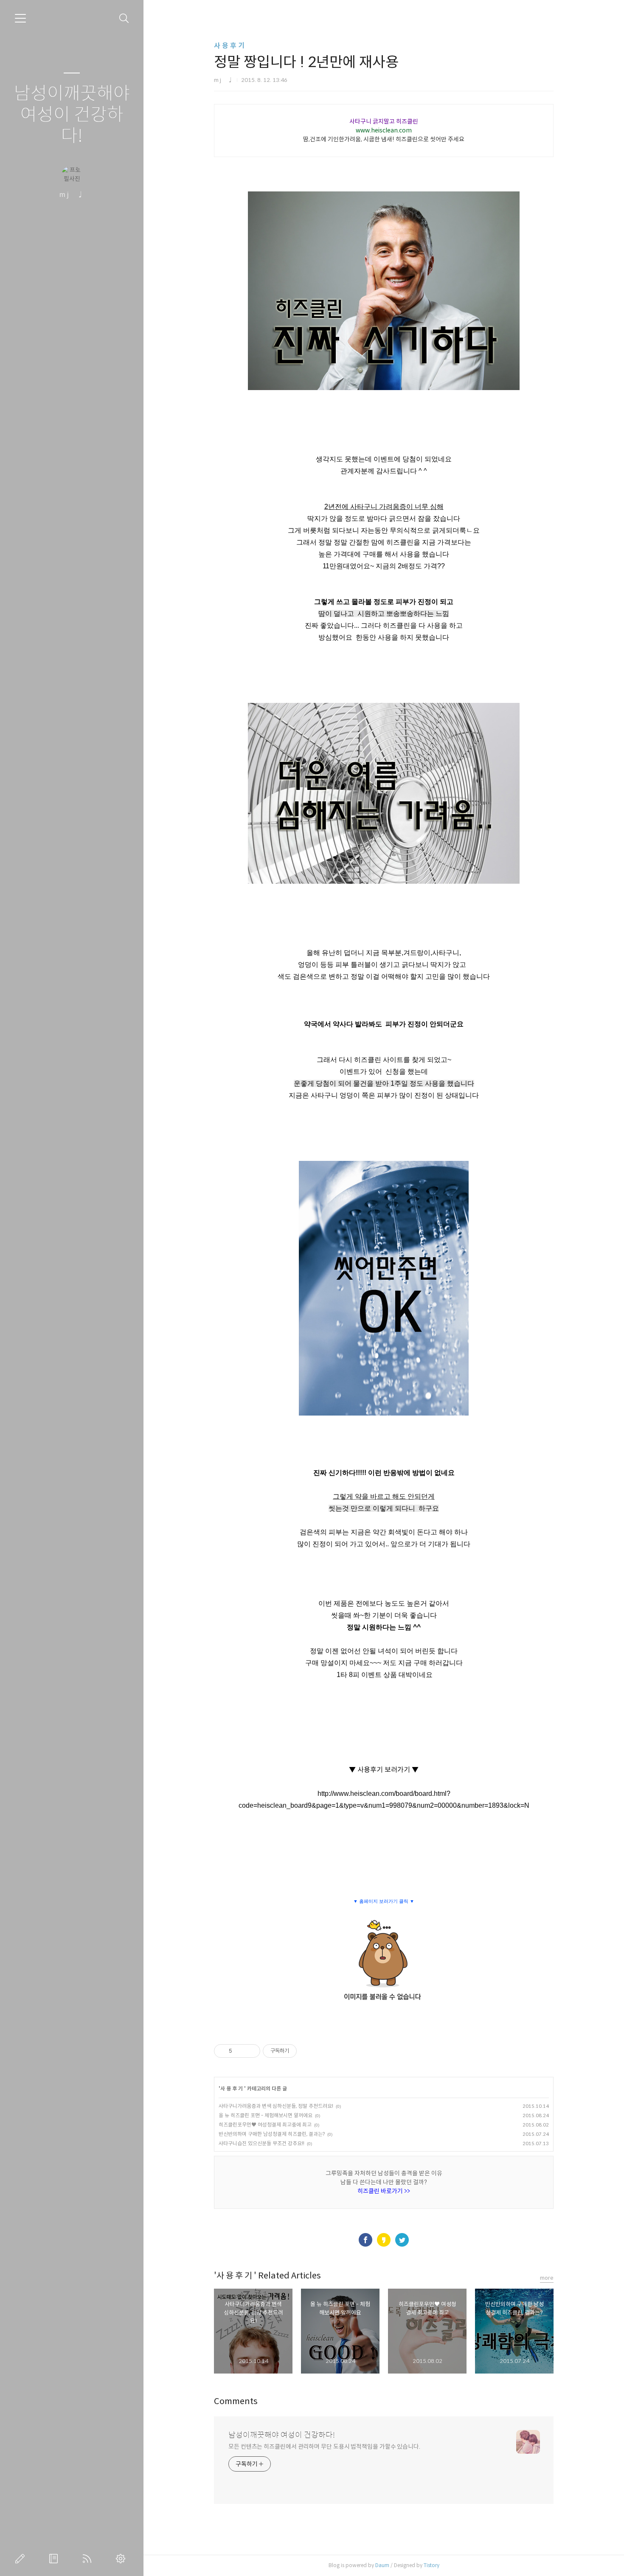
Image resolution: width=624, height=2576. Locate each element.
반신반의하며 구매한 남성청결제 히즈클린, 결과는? (272, 2134)
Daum (382, 2565)
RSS (89, 2559)
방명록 (55, 2559)
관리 (122, 2559)
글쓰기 (22, 2559)
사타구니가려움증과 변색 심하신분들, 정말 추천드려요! (276, 2106)
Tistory (431, 2565)
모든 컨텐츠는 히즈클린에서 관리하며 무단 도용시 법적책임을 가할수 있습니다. (324, 2447)
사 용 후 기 (229, 46)
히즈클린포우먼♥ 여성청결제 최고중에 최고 (265, 2125)
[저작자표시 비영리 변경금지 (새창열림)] (308, 2051)
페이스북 (365, 2240)
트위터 (402, 2240)
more (547, 2278)
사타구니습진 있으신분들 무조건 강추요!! (261, 2143)
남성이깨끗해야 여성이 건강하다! (72, 115)
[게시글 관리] (251, 2051)
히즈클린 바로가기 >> (384, 2191)
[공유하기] (240, 2051)
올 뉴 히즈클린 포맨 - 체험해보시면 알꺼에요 (266, 2115)
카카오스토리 (384, 2240)
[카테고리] (20, 18)
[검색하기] (124, 18)
